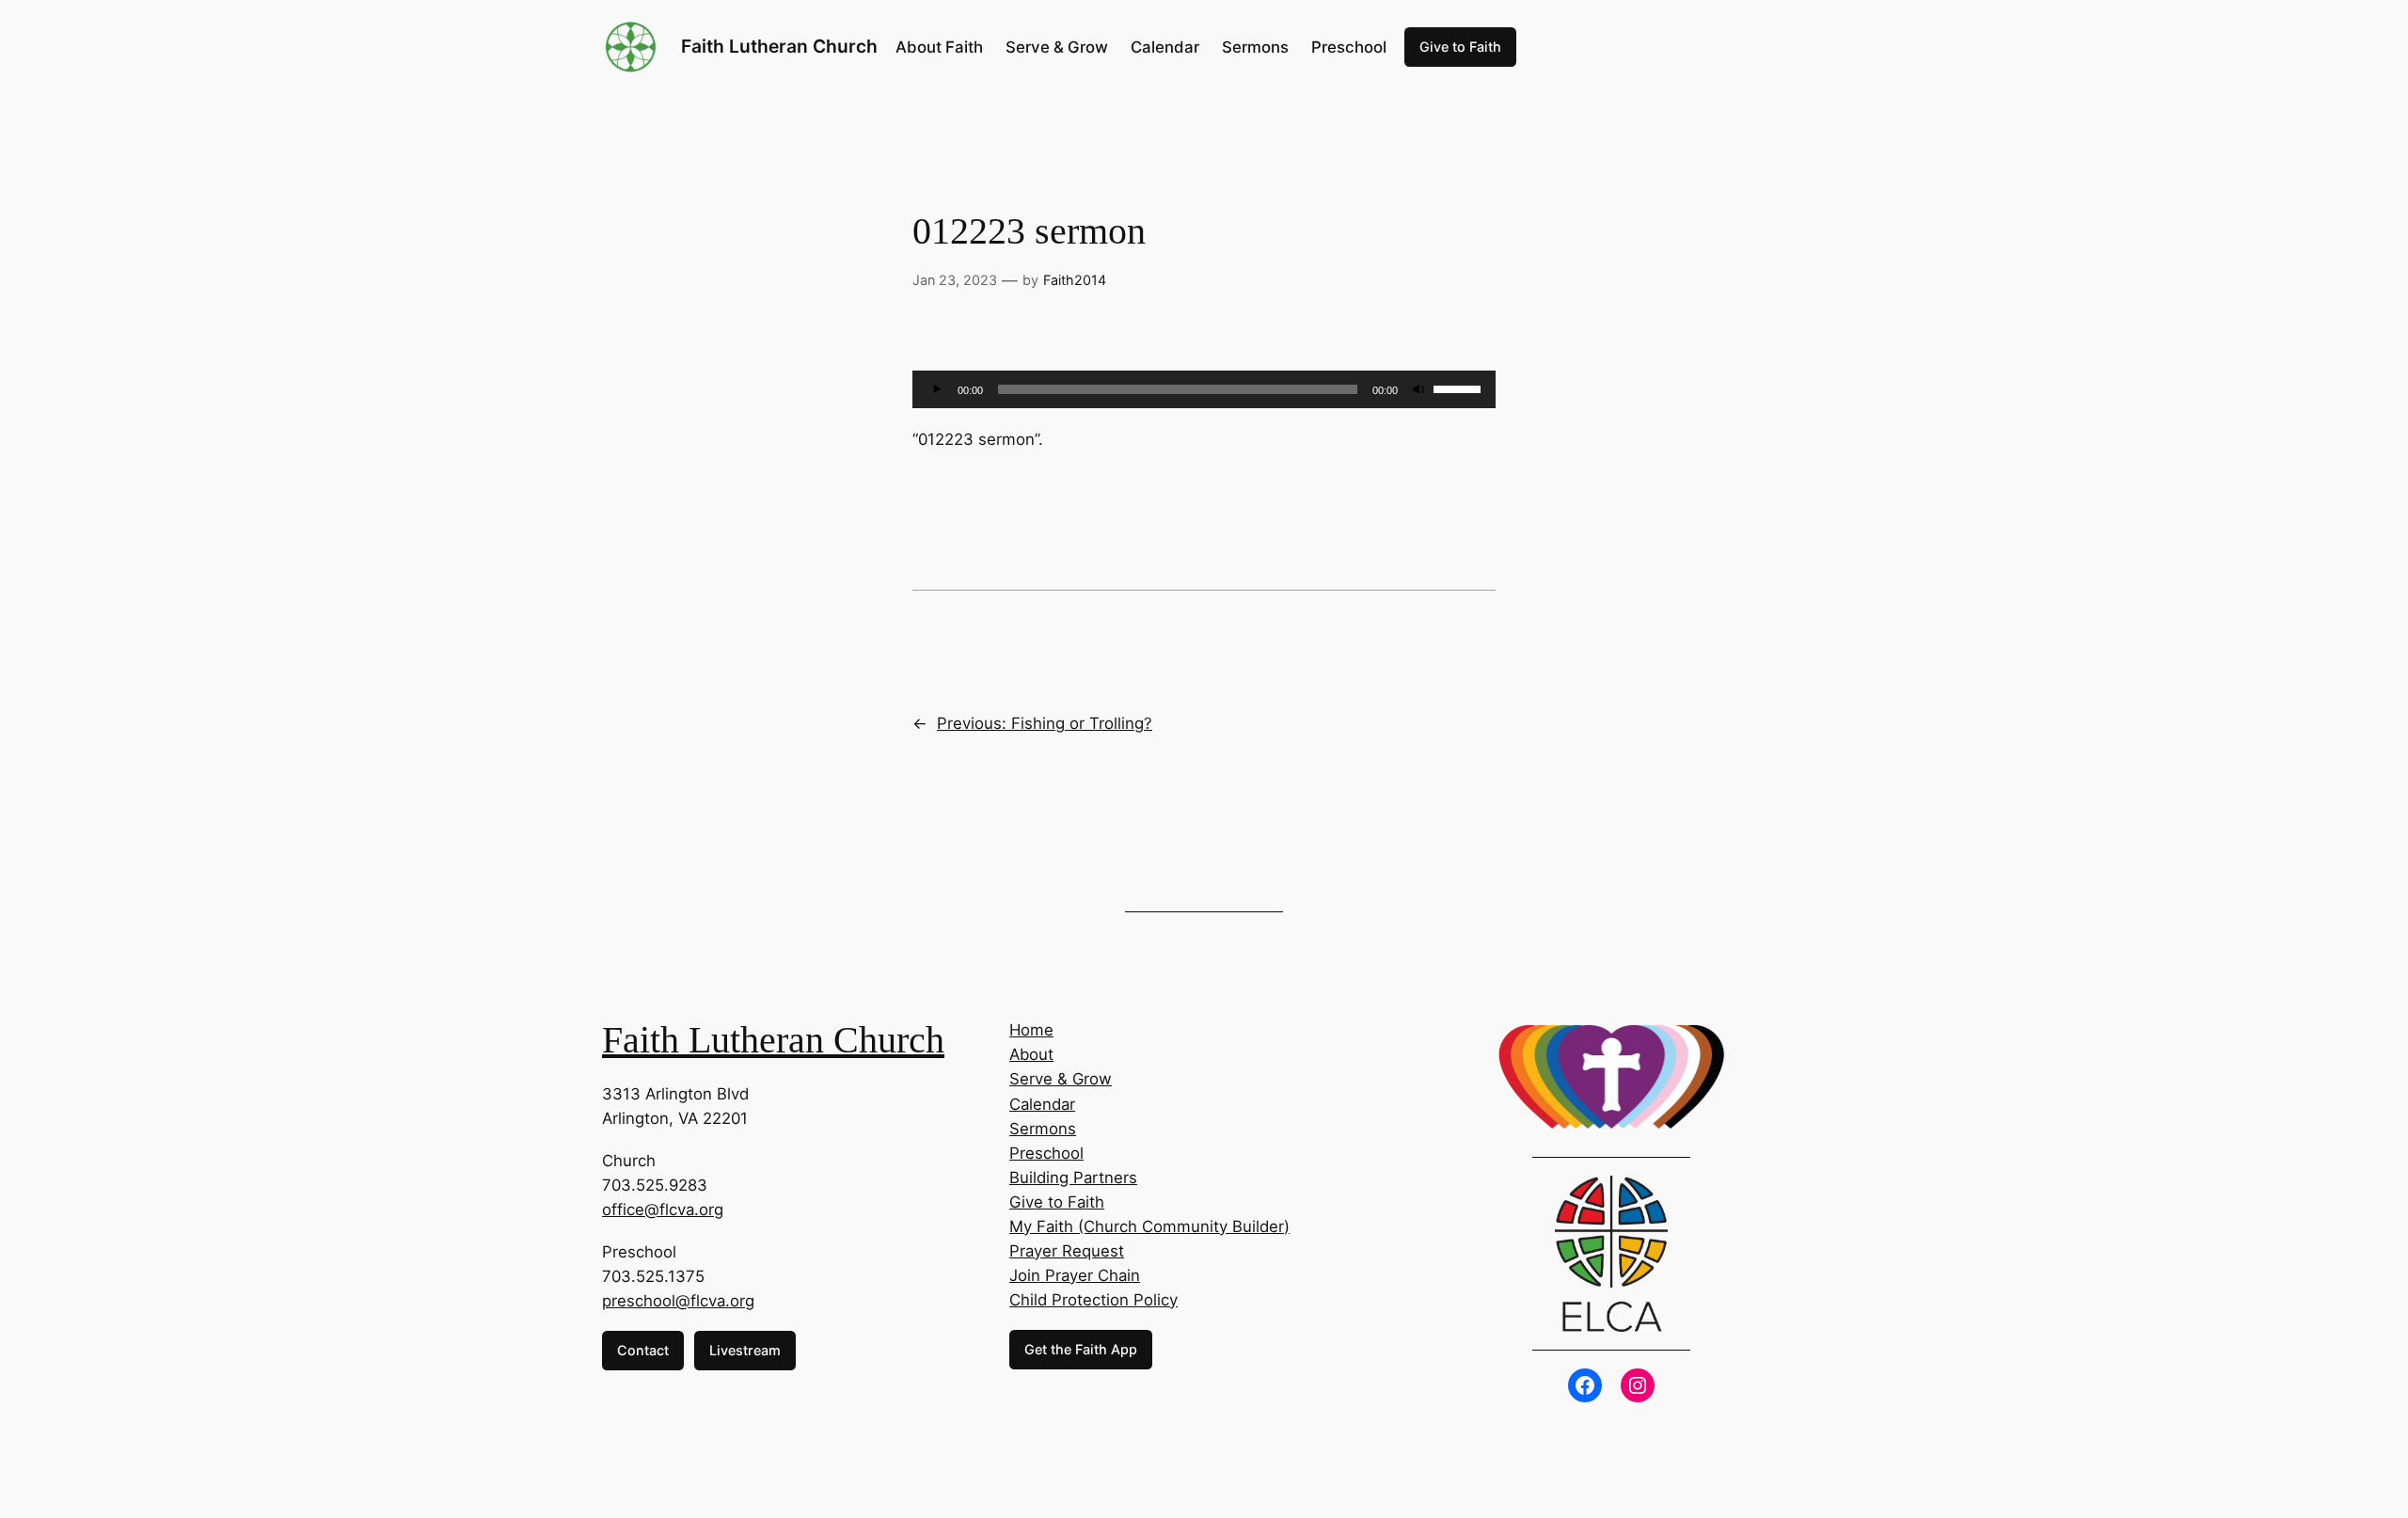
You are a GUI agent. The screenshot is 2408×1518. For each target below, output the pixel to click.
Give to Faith (1460, 47)
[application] (1204, 389)
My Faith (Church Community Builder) (1149, 1226)
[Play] (937, 389)
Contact (643, 1350)
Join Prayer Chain (1075, 1275)
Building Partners (1073, 1178)
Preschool (1046, 1153)
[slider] (1460, 387)
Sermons (1043, 1129)
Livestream (745, 1350)
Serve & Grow (1061, 1079)
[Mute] (1418, 389)
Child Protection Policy (1093, 1300)
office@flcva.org (663, 1210)
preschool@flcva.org (678, 1301)
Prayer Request (1067, 1251)
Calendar (1042, 1104)
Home (1031, 1030)
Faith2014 (1075, 280)
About (1031, 1054)
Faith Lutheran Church (779, 46)
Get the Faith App (1081, 1349)
